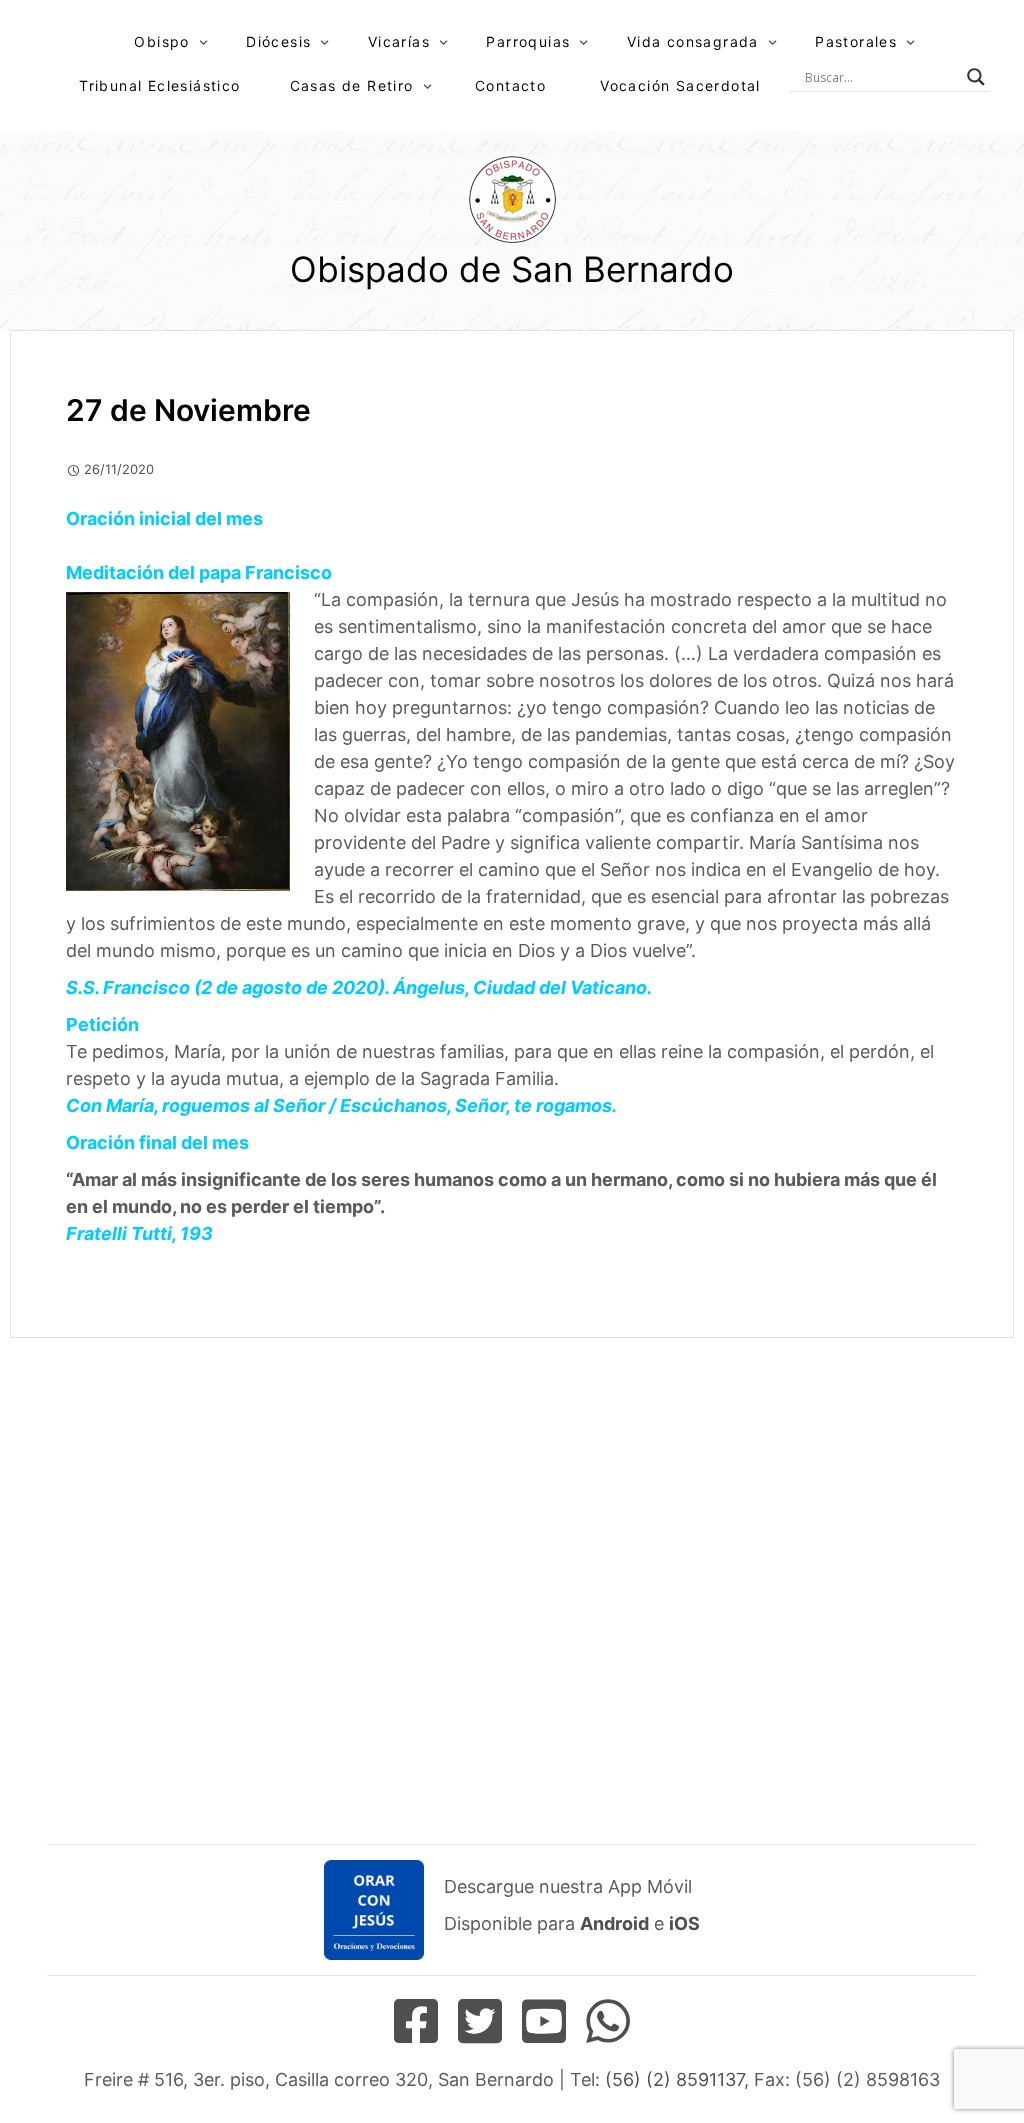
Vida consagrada (693, 41)
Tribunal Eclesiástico (159, 85)
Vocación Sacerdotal (680, 85)
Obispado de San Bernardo (512, 269)
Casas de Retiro (352, 85)
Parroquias (528, 41)
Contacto (510, 85)
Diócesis (278, 41)
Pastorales (856, 41)
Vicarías (399, 41)
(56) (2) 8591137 (674, 2079)
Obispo (161, 41)
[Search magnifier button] (976, 77)
